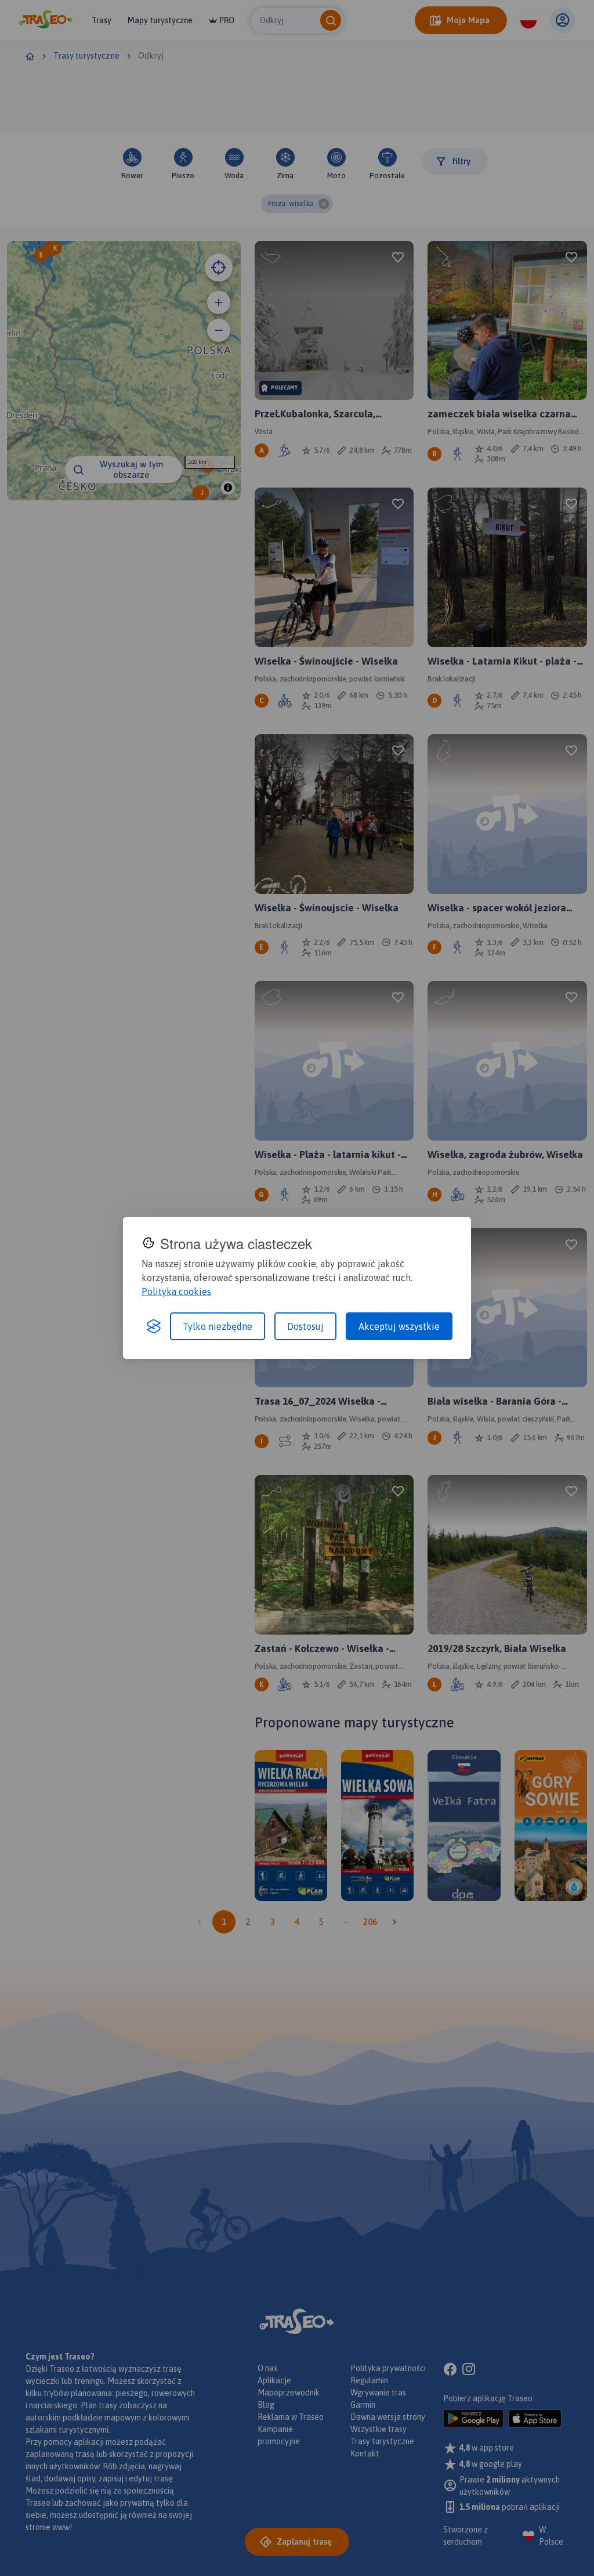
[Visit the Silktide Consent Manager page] (154, 1326)
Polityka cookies (176, 1291)
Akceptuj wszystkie (399, 1326)
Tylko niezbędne (218, 1326)
